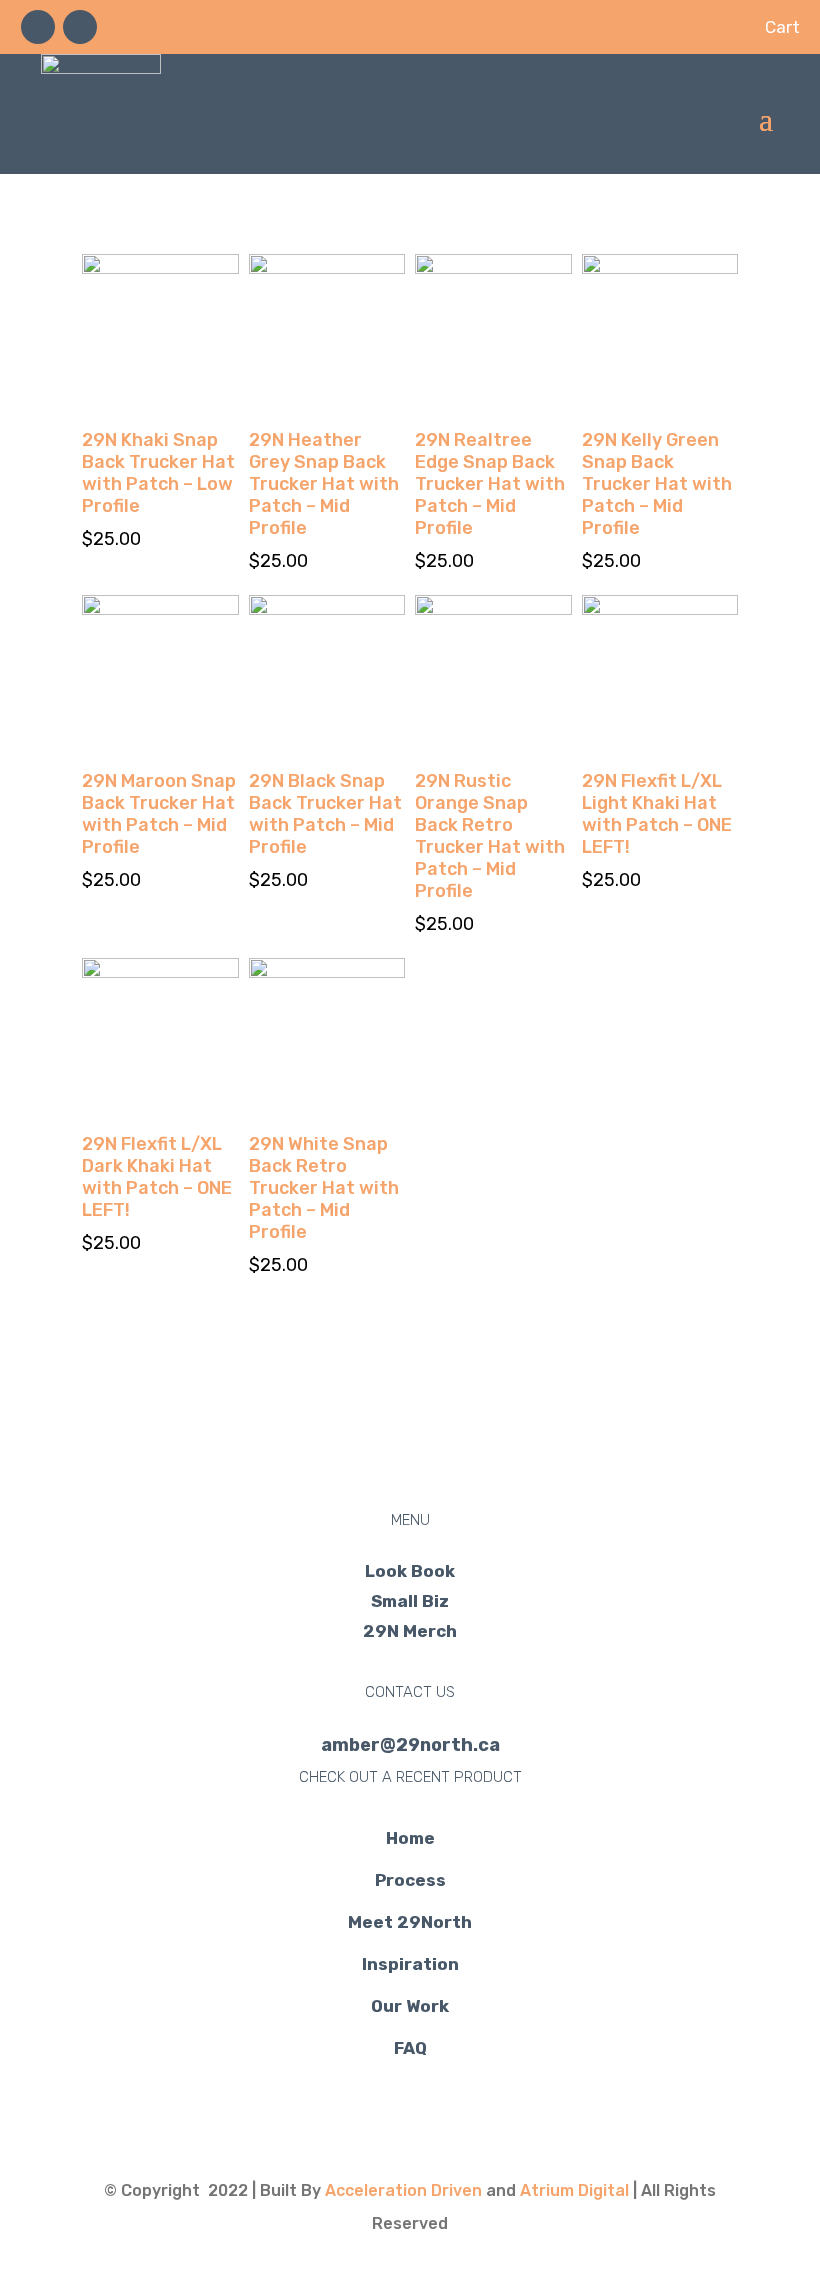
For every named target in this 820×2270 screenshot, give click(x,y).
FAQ (410, 2048)
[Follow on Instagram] (80, 27)
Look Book (410, 1572)
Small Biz (410, 1602)
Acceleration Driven (403, 2190)
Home (410, 1838)
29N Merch (410, 1632)
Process (410, 1880)
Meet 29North (410, 1922)
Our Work (410, 2006)
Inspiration (410, 1964)
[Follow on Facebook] (38, 27)
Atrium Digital (574, 2190)
